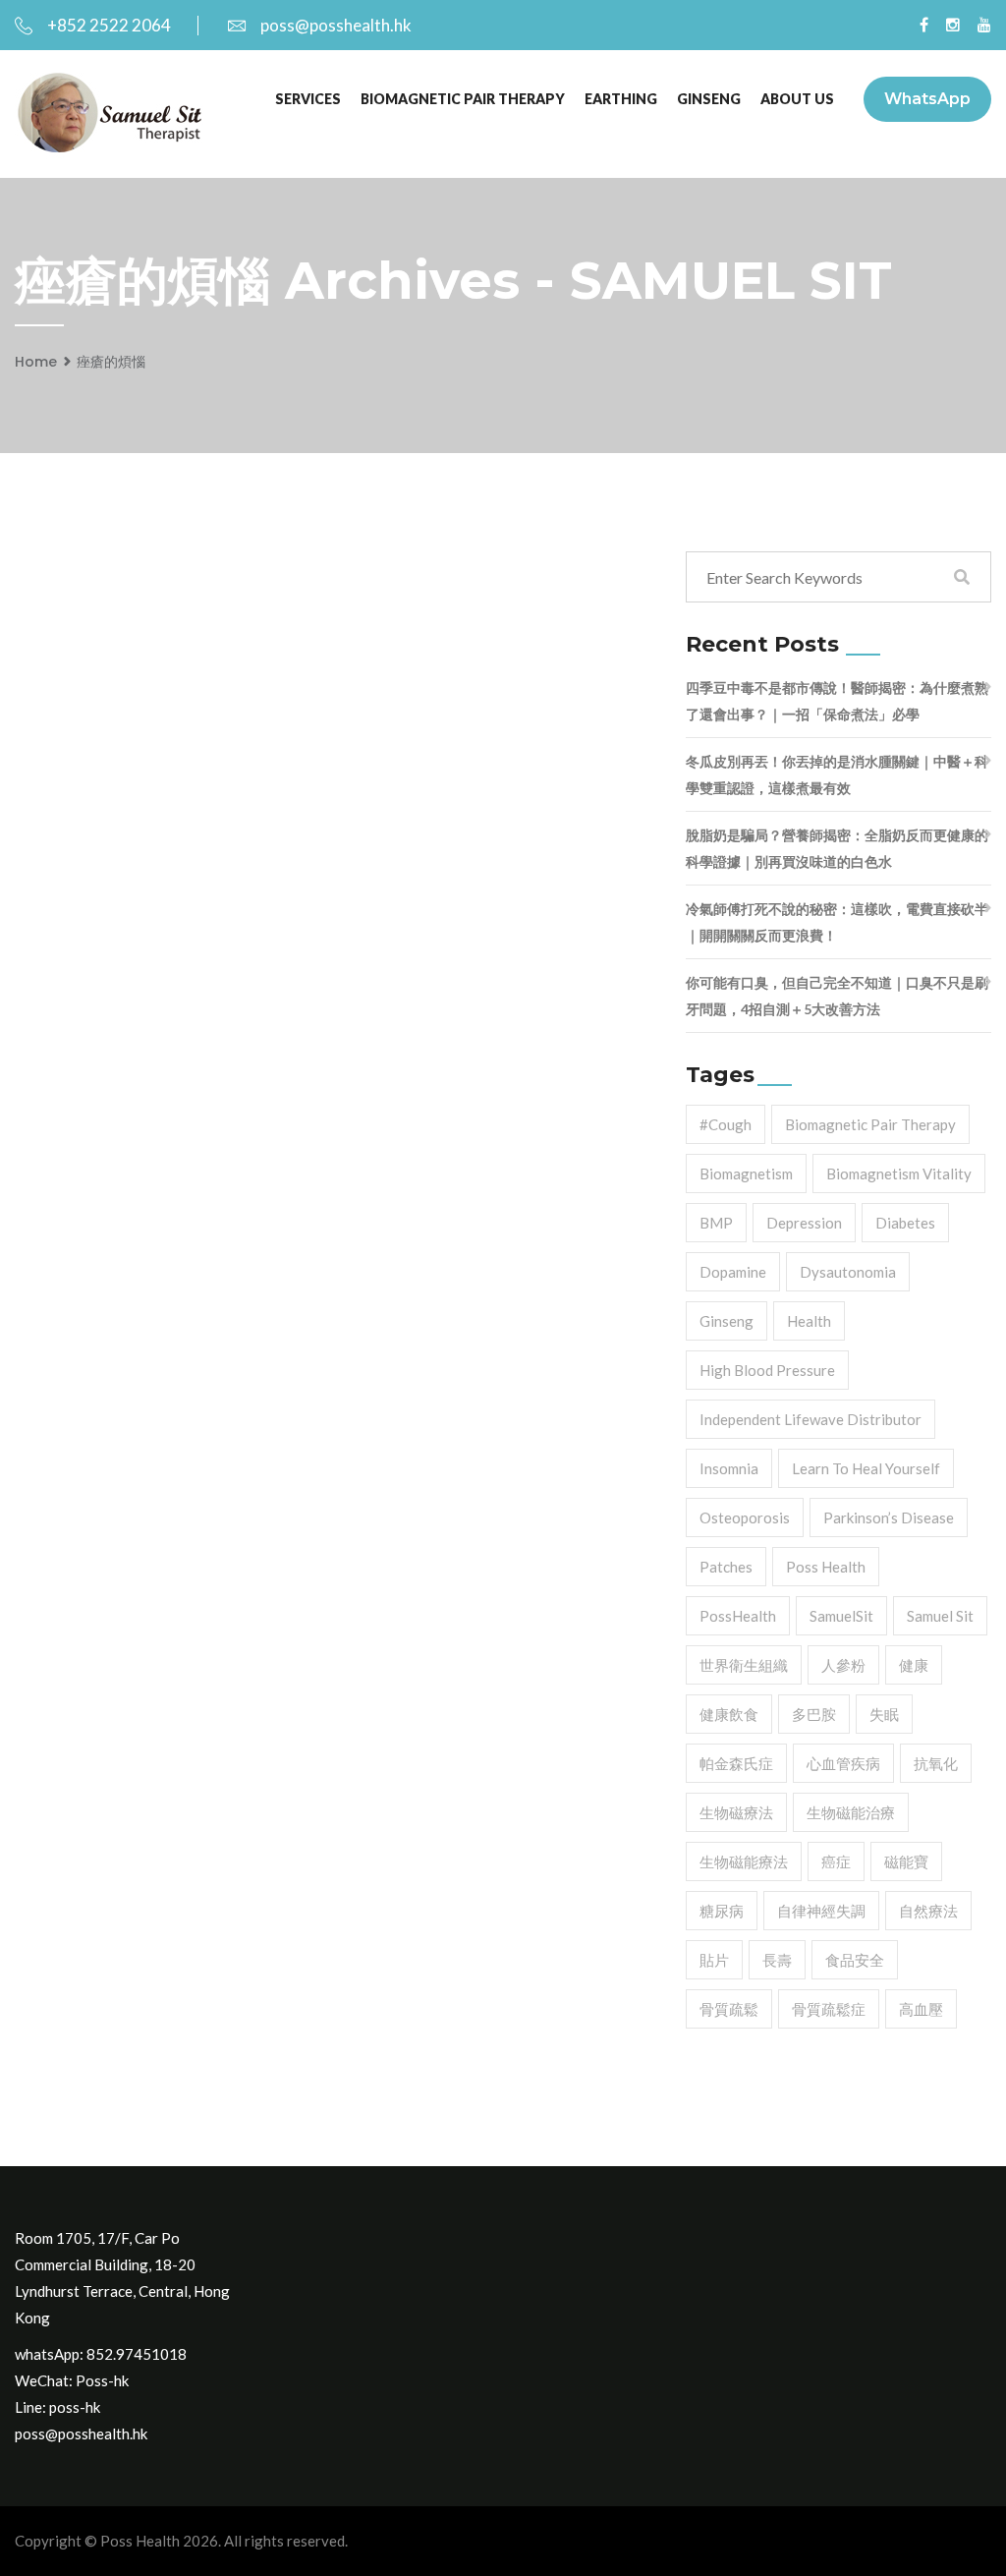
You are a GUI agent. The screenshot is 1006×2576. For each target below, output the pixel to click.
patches (726, 1567)
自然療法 (928, 1911)
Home (36, 362)
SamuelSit (841, 1616)
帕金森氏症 (736, 1763)
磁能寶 (906, 1861)
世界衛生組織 (744, 1665)
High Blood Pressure (767, 1370)
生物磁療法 (736, 1812)
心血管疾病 (843, 1763)
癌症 (836, 1861)
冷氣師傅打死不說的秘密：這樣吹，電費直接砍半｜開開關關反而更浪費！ (837, 922)
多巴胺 (814, 1714)
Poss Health (826, 1567)
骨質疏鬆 (729, 2009)
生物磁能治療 (851, 1812)
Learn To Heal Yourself (866, 1468)
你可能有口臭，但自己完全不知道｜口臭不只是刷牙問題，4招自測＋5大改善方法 (837, 996)
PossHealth (738, 1616)
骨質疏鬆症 (829, 2009)
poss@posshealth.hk (336, 25)
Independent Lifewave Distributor (810, 1419)
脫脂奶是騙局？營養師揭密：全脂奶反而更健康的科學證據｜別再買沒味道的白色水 (837, 848)
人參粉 (843, 1665)
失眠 (884, 1714)
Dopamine (733, 1272)
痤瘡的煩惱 (111, 362)
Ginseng (727, 1321)
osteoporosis (745, 1517)
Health (809, 1321)
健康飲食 (729, 1714)
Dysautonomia (848, 1272)
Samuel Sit (940, 1616)
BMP (716, 1223)
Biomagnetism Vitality (899, 1174)
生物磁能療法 (744, 1861)
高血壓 (921, 2009)
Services (308, 99)
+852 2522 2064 (109, 25)
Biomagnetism (746, 1174)
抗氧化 (936, 1763)
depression (804, 1223)
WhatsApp (927, 99)
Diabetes (905, 1223)
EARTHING (621, 99)
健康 (914, 1665)
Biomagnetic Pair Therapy (463, 99)
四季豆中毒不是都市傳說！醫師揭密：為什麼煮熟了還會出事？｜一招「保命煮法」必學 (837, 701)
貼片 (714, 1960)
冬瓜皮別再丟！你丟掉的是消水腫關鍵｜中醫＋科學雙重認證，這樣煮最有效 (837, 774)
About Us (797, 99)
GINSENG (709, 99)
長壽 (777, 1960)
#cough (726, 1124)
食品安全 (855, 1960)
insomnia (729, 1468)
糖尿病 (722, 1911)
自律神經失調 (821, 1911)
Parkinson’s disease (889, 1517)
